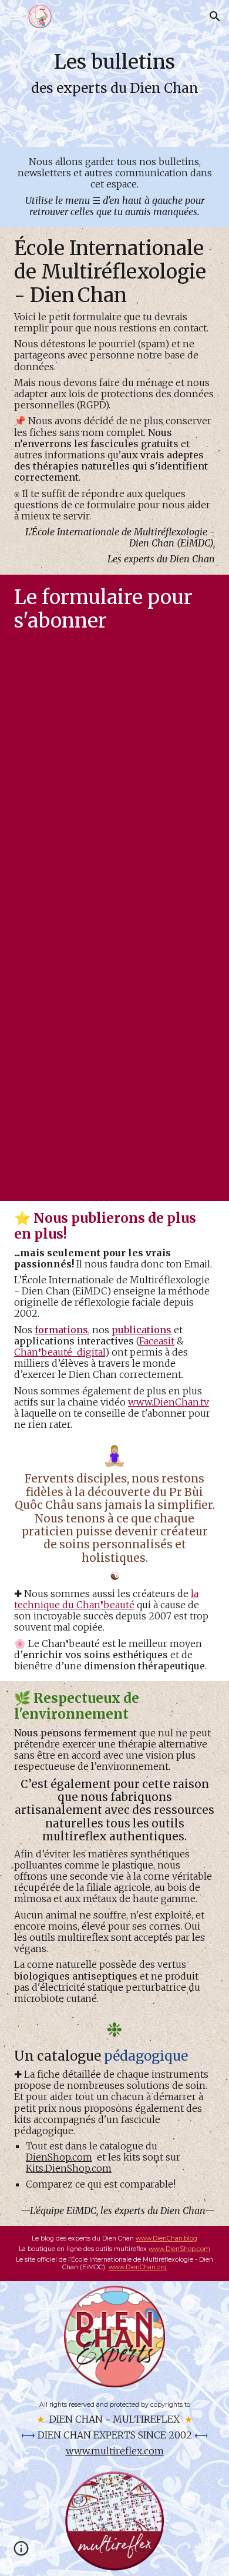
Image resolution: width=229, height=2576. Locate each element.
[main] (114, 73)
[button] (14, 16)
